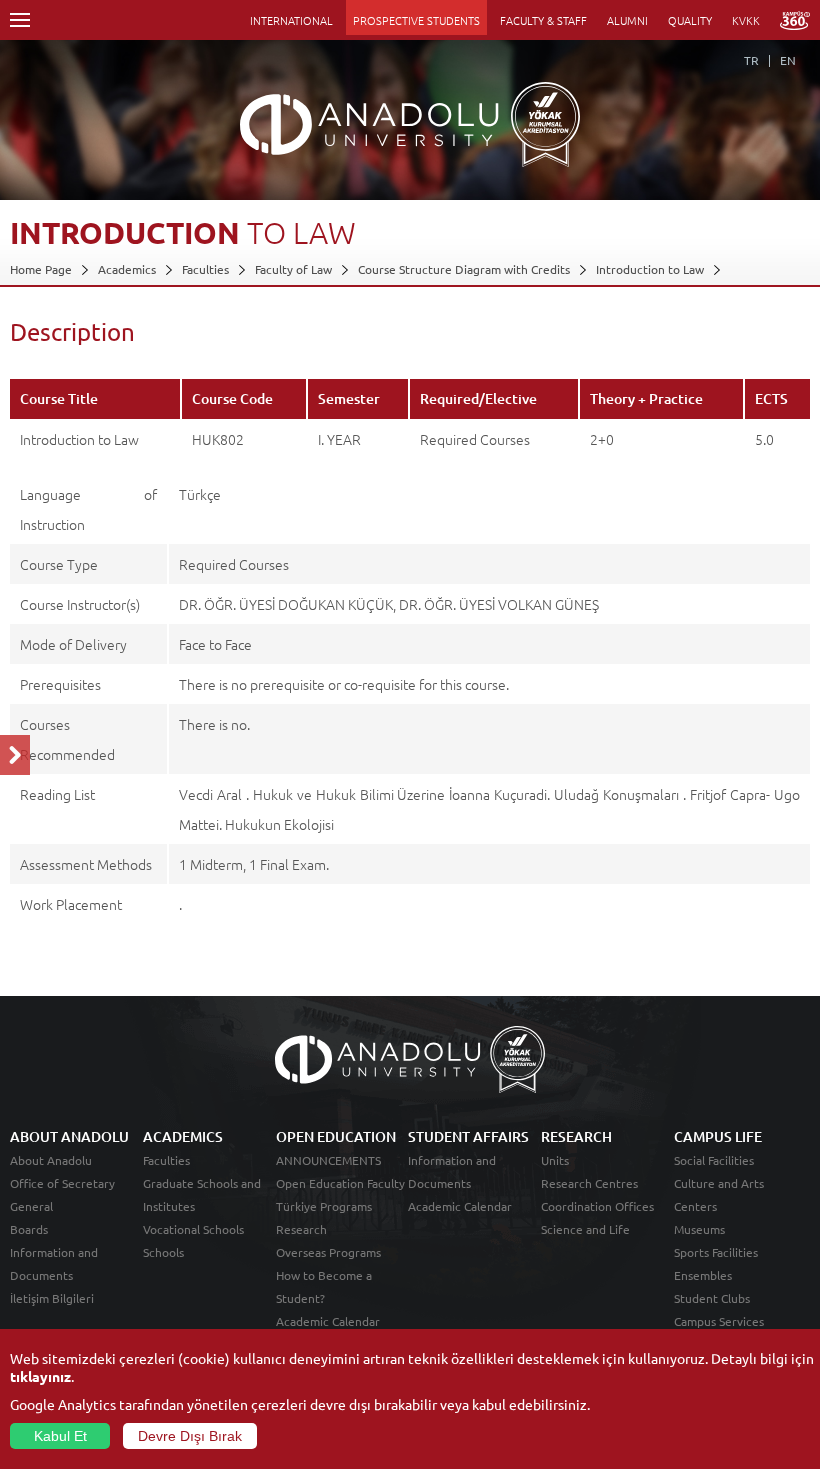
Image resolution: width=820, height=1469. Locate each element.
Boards (29, 1229)
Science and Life (585, 1229)
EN (788, 60)
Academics (127, 269)
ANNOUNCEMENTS (328, 1160)
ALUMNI (627, 20)
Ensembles (703, 1275)
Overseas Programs (328, 1252)
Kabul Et (60, 1436)
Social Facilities (714, 1160)
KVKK (746, 20)
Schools (163, 1252)
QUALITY (690, 20)
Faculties (205, 269)
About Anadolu (51, 1160)
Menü (20, 20)
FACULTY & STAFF (543, 20)
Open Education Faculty (340, 1183)
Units (555, 1160)
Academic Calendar (328, 1321)
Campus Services (719, 1321)
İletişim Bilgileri (52, 1298)
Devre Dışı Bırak (190, 1436)
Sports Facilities (716, 1252)
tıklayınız (40, 1376)
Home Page (41, 269)
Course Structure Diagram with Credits (464, 269)
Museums (699, 1229)
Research (301, 1229)
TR (751, 60)
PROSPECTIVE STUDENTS (416, 20)
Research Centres (589, 1183)
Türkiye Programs (324, 1206)
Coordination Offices (597, 1206)
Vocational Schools (193, 1229)
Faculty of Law (293, 269)
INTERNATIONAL (291, 20)
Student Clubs (712, 1298)
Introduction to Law (650, 269)
